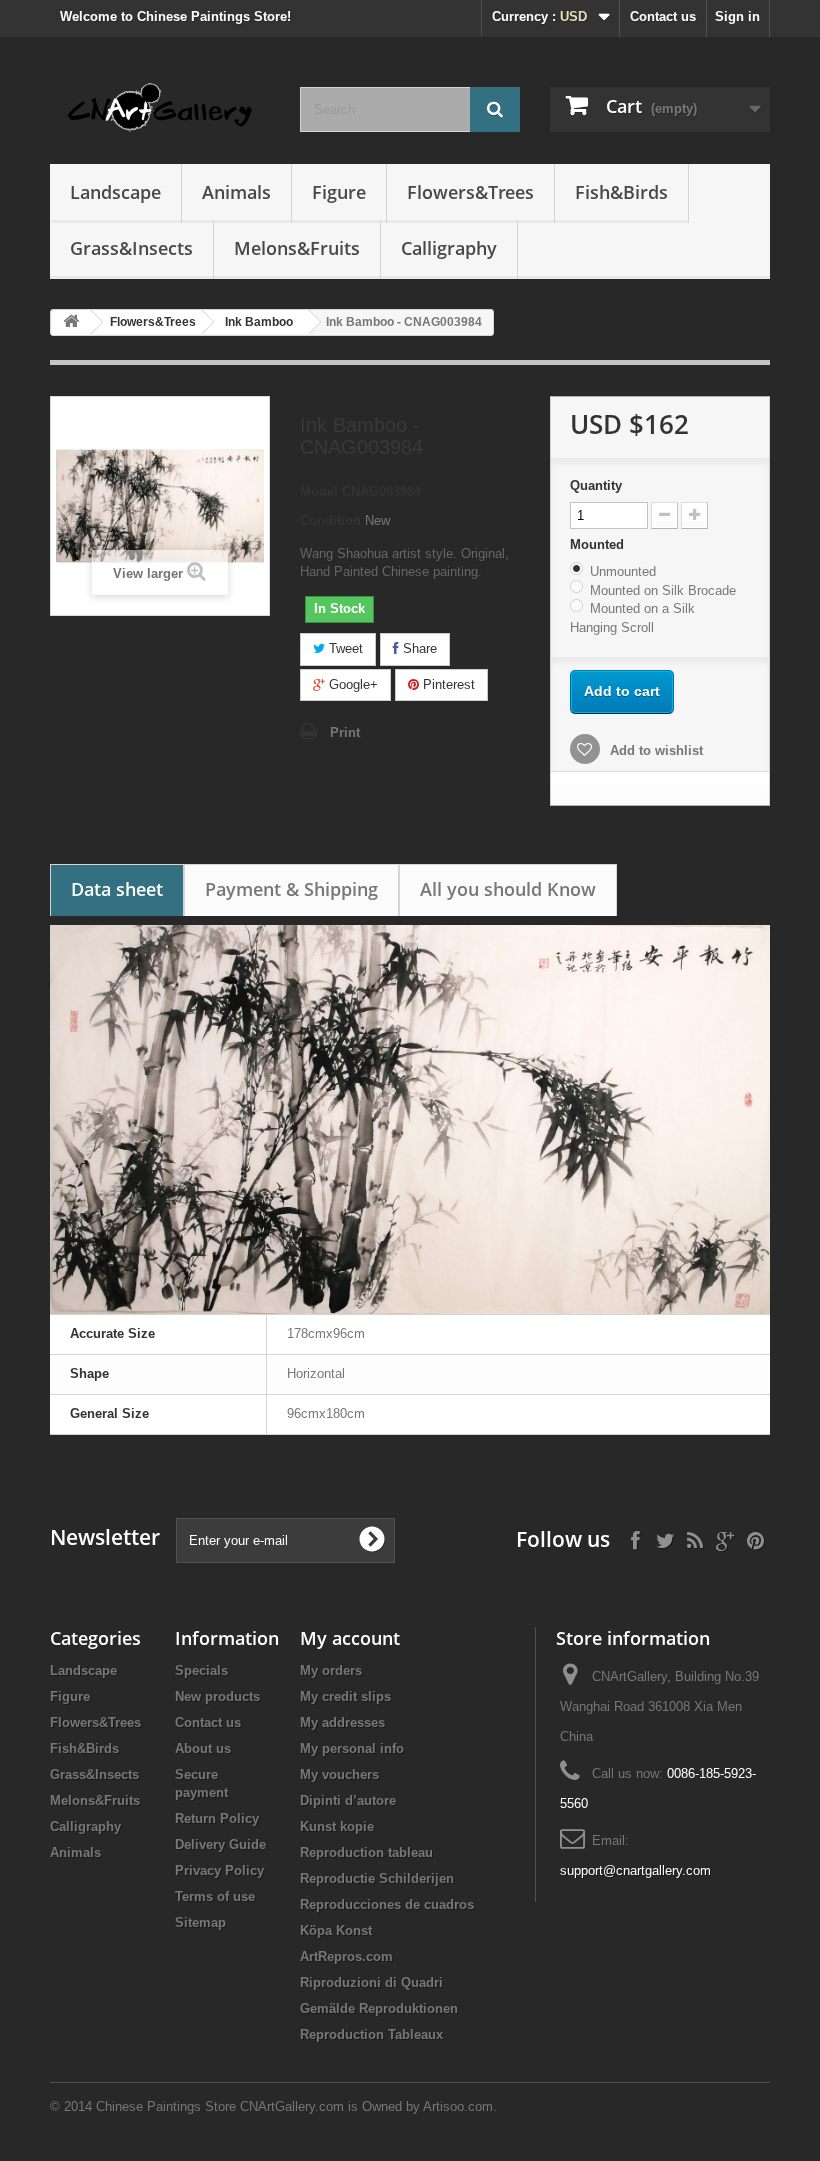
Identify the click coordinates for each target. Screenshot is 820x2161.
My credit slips (345, 1696)
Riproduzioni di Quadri (371, 1982)
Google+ (351, 684)
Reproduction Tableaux (371, 2034)
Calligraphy (449, 248)
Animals (236, 192)
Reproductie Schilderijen (377, 1878)
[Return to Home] (71, 322)
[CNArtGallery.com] (160, 108)
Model (319, 491)
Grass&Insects (131, 248)
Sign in (737, 16)
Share (418, 648)
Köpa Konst (336, 1930)
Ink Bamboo (259, 322)
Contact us (663, 16)
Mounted (599, 544)
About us (203, 1748)
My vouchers (339, 1774)
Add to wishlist (654, 750)
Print (345, 732)
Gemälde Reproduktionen (379, 2008)
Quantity (596, 485)
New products (217, 1696)
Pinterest (447, 684)
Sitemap (200, 1922)
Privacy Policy (219, 1870)
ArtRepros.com (346, 1956)
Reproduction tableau (366, 1852)
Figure (339, 192)
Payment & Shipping (291, 889)
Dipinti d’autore (348, 1800)
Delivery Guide (220, 1844)
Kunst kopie (337, 1826)
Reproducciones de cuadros (387, 1904)
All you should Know (508, 889)
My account (350, 1638)
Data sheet (117, 889)
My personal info (352, 1748)
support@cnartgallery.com (635, 1870)
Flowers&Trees (470, 192)
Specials (201, 1670)
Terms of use (215, 1896)
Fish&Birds (621, 192)
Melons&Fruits (297, 248)
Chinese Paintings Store (166, 2106)
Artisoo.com (458, 2106)
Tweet (344, 648)
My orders (331, 1670)
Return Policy (217, 1818)
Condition (330, 520)
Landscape (115, 192)
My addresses (342, 1722)
